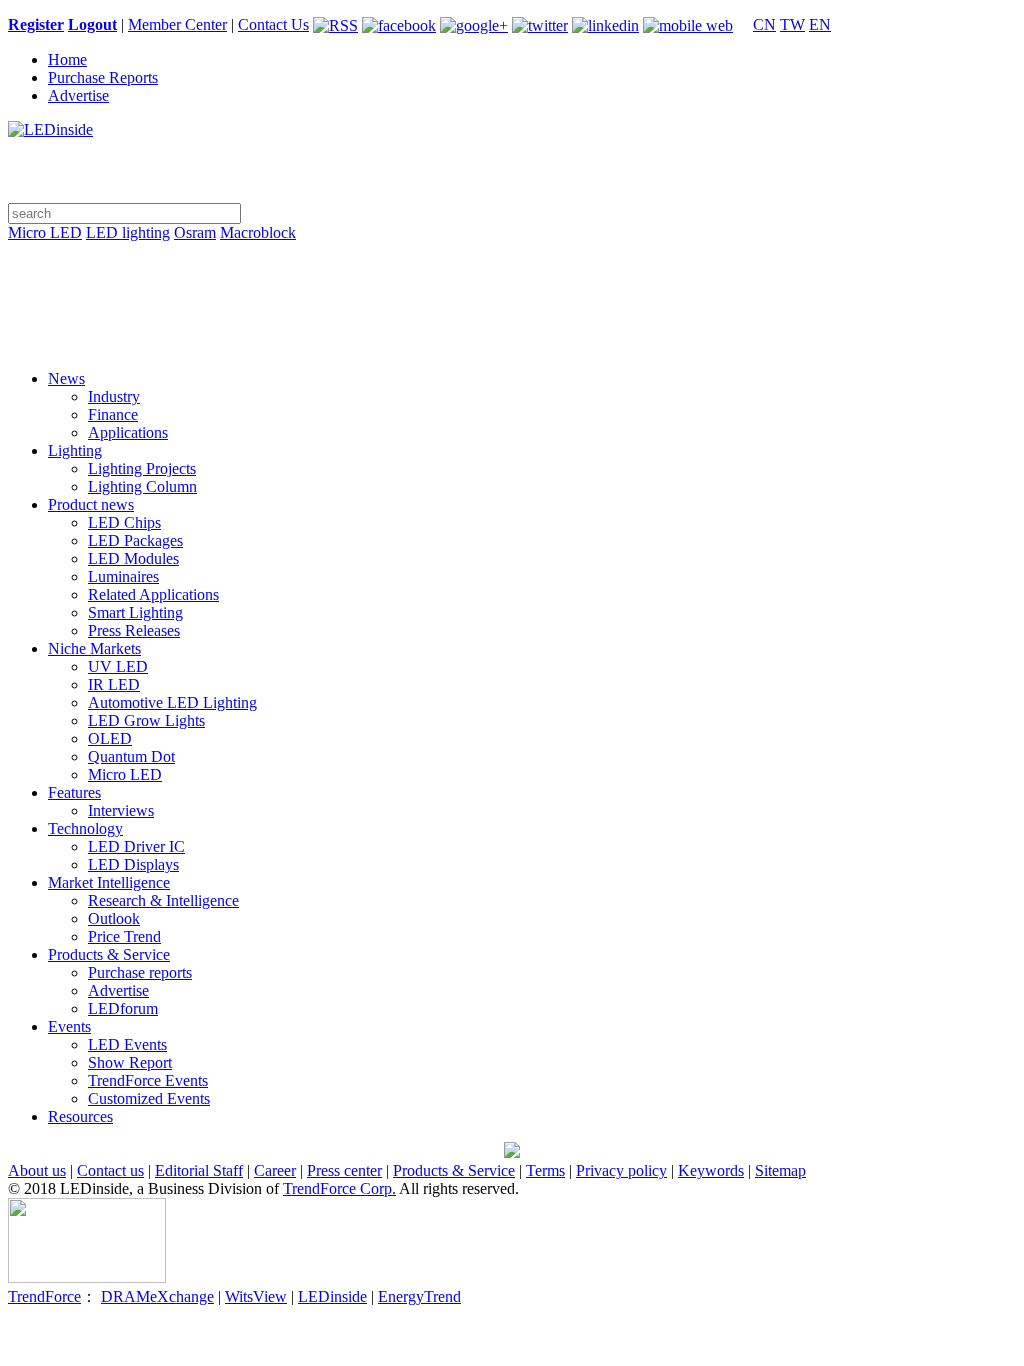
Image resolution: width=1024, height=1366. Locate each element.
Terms (545, 1170)
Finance (113, 414)
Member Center (177, 24)
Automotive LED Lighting (172, 702)
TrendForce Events (148, 1080)
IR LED (114, 684)
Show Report (130, 1062)
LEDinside (332, 1296)
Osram (195, 232)
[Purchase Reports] (512, 256)
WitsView (256, 1296)
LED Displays (133, 864)
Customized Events (149, 1098)
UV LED (118, 666)
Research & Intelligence (163, 900)
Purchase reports (140, 972)
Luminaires (123, 576)
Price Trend (124, 936)
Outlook (114, 918)
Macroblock (258, 232)
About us (37, 1170)
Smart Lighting (135, 612)
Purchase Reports (103, 77)
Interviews (121, 810)
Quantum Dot (131, 756)
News (66, 378)
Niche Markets (94, 648)
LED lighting (128, 232)
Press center (344, 1170)
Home (67, 59)
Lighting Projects (142, 468)
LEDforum (123, 1008)
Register (36, 24)
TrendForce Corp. (339, 1188)
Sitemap (780, 1170)
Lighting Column (142, 486)
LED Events (127, 1044)
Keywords (711, 1170)
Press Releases (134, 630)
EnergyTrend (419, 1296)
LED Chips (124, 522)
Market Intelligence (109, 882)
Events (69, 1026)
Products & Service (109, 954)
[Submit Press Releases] (512, 312)
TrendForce (44, 1296)
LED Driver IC (136, 846)
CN (764, 24)
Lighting (75, 450)
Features (74, 792)
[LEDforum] (512, 340)
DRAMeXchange (157, 1296)
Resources (80, 1116)
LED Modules (133, 558)
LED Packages (135, 540)
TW (792, 24)
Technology (85, 828)
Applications (128, 432)
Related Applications (153, 594)
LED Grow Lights (146, 720)
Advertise (78, 95)
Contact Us (273, 24)
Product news (91, 504)
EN (820, 24)
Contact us (110, 1170)
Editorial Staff (199, 1170)
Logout (92, 24)
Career (275, 1170)
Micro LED (45, 232)
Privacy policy (621, 1170)
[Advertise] (512, 284)
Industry (114, 396)
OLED (110, 738)
